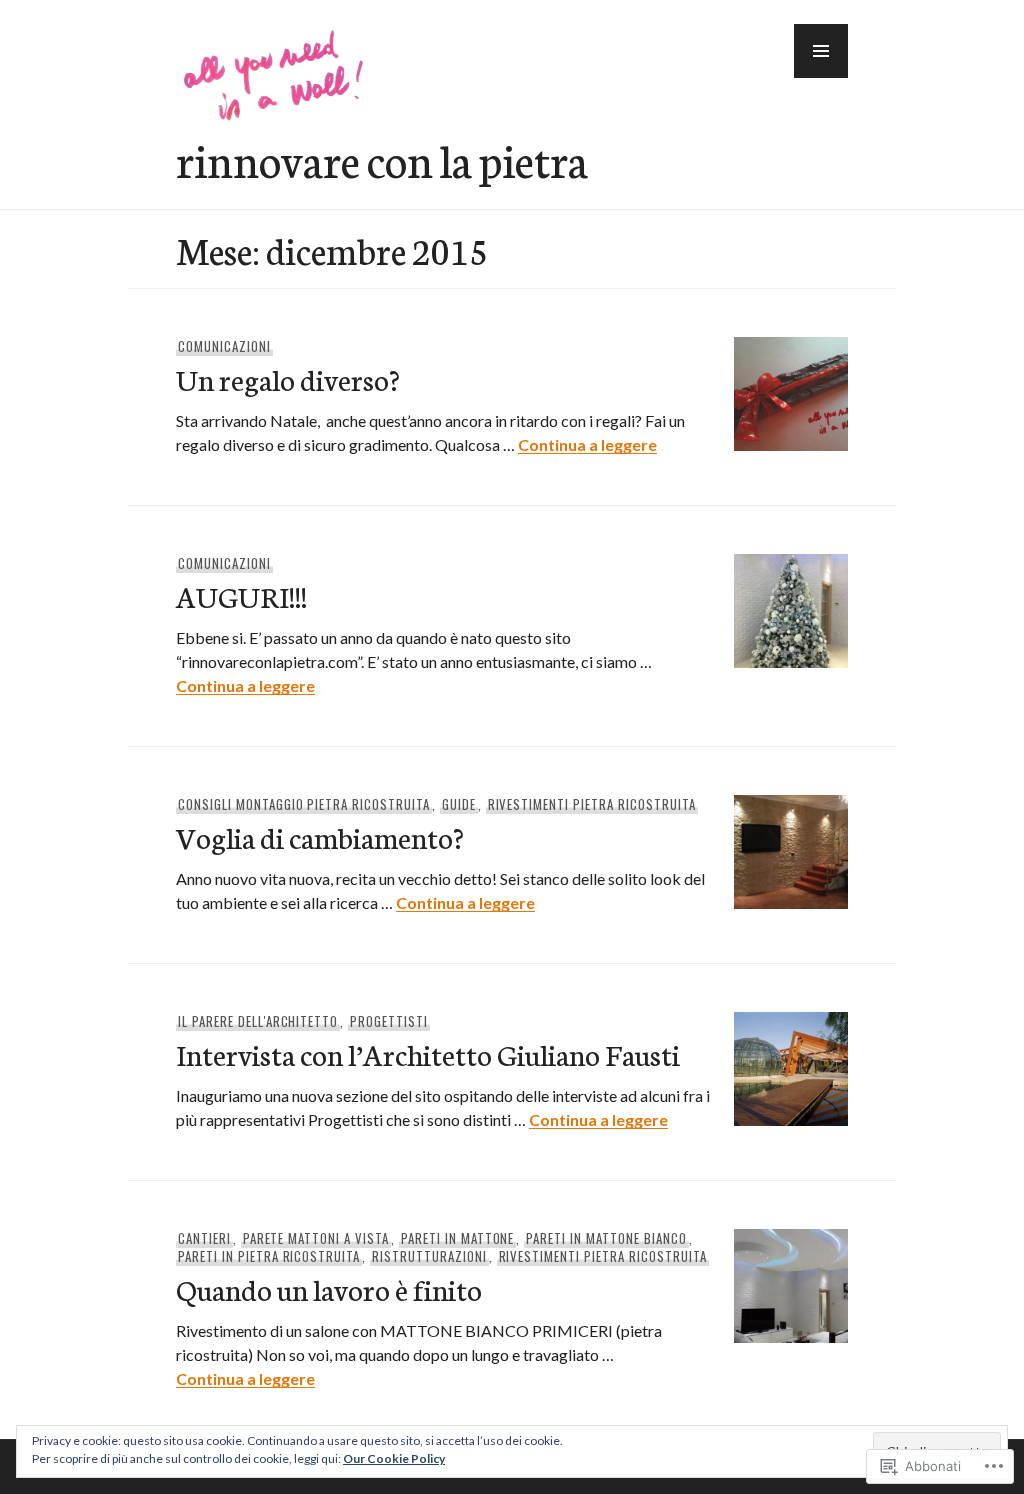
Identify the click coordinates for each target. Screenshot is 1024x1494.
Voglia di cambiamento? (320, 836)
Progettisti (389, 1021)
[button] (821, 51)
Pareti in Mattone (458, 1238)
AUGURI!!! (241, 595)
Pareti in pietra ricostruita (269, 1256)
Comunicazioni (224, 346)
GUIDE (459, 804)
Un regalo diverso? (288, 378)
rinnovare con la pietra (382, 159)
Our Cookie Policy (394, 1458)
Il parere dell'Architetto (258, 1021)
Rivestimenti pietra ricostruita (592, 804)
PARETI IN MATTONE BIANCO (606, 1238)
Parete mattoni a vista (316, 1238)
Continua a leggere (587, 444)
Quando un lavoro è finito (329, 1288)
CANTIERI (204, 1238)
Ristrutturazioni (429, 1256)
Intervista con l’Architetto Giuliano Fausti (428, 1053)
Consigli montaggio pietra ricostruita (304, 804)
